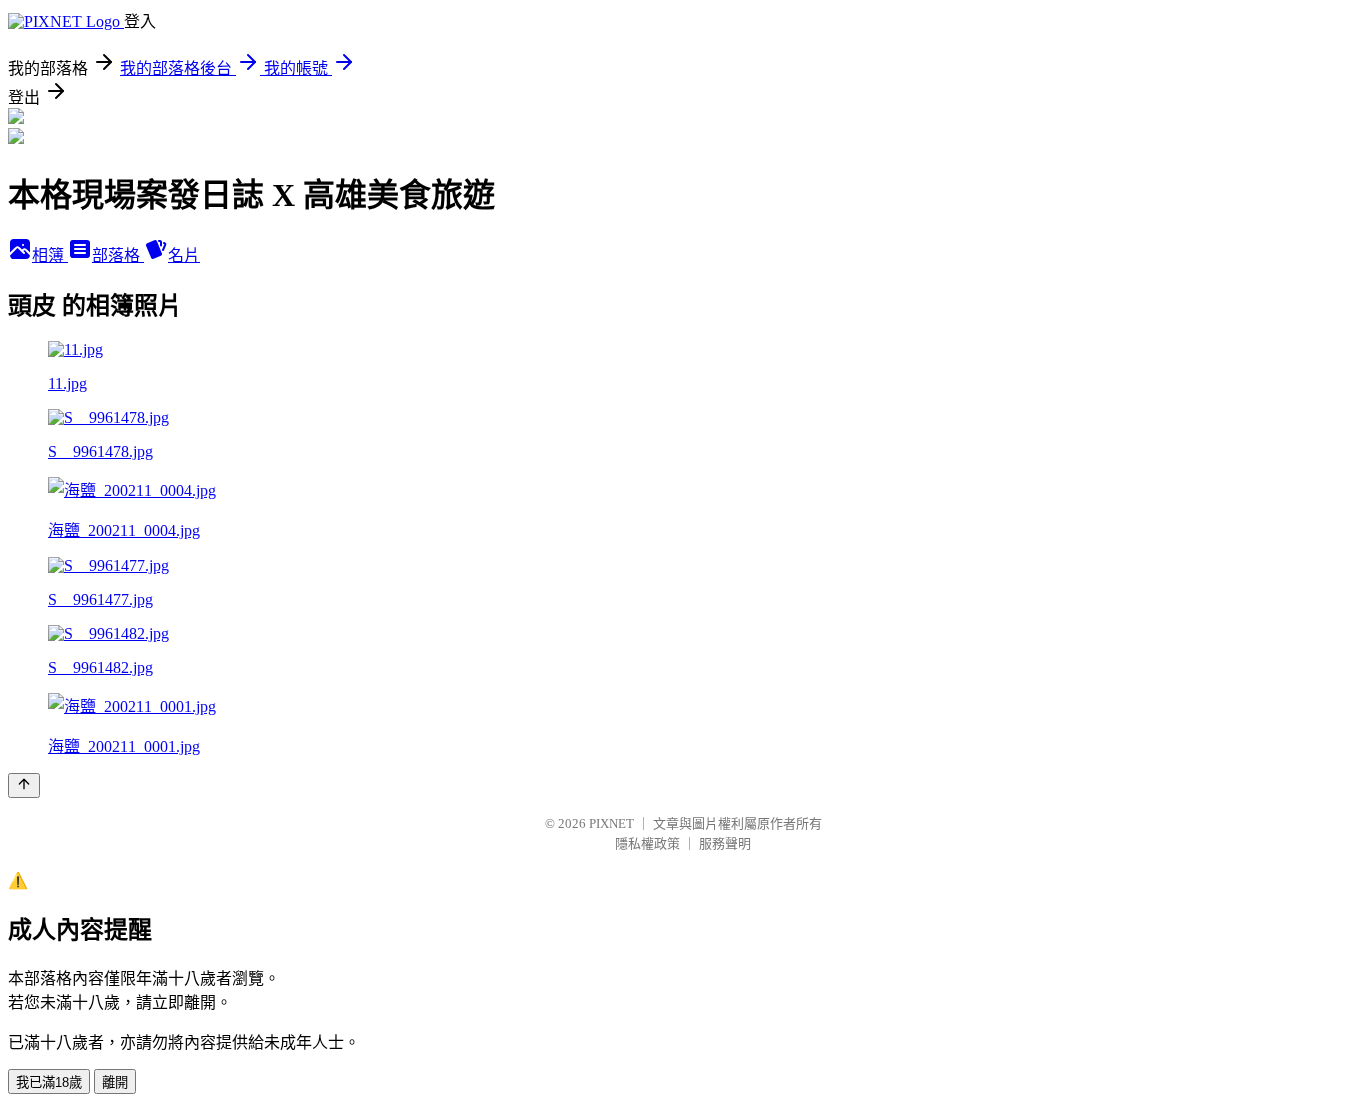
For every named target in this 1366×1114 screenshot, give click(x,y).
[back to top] (24, 785)
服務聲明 (725, 843)
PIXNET (611, 823)
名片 (184, 255)
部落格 (118, 255)
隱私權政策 (647, 843)
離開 (115, 1082)
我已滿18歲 (49, 1082)
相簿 (50, 255)
